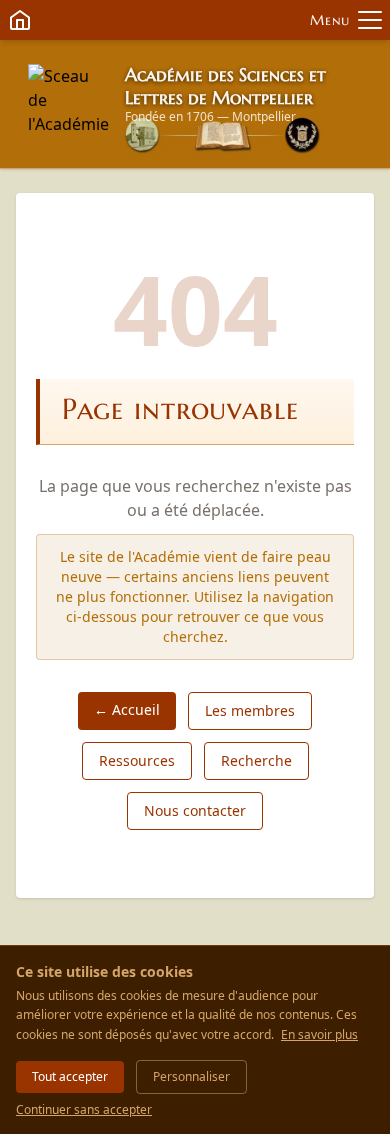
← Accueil (127, 709)
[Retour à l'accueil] (68, 104)
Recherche (256, 760)
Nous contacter (195, 810)
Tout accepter (70, 1076)
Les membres (250, 710)
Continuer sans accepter (84, 1110)
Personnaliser (191, 1076)
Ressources (137, 760)
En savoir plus (319, 1034)
